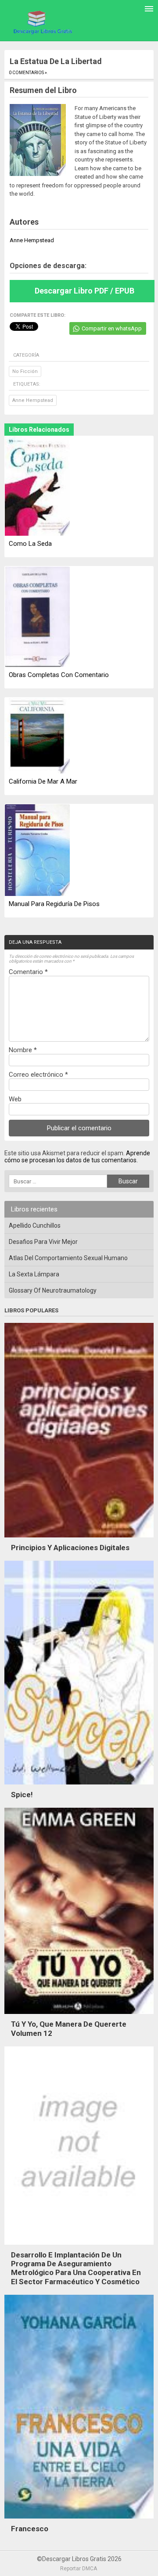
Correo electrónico (38, 1075)
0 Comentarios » (28, 73)
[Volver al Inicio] (42, 22)
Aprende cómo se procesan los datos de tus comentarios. (77, 1157)
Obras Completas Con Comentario (59, 675)
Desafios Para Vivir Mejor (43, 1242)
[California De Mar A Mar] (37, 736)
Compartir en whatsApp (112, 328)
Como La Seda (30, 544)
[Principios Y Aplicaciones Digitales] (79, 1540)
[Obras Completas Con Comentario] (37, 617)
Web (15, 1099)
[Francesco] (79, 2521)
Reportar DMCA (79, 2569)
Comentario (28, 972)
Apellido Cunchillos (35, 1225)
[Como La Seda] (37, 487)
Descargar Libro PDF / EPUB (84, 291)
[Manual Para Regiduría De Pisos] (37, 851)
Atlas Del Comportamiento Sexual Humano (68, 1258)
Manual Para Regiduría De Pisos (54, 904)
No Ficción (25, 371)
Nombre (23, 1050)
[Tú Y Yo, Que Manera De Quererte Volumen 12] (79, 2016)
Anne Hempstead (33, 400)
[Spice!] (79, 1787)
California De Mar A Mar (43, 781)
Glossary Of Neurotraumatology (53, 1290)
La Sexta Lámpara (34, 1274)
